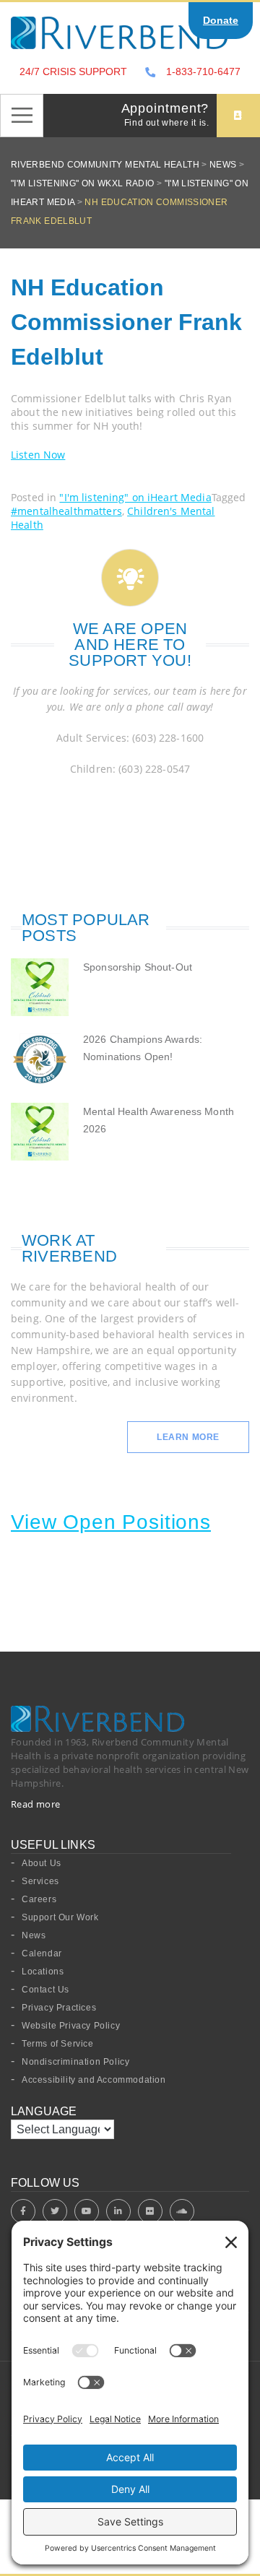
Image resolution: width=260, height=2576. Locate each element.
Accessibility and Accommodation (94, 2080)
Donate (221, 20)
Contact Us (45, 1990)
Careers (39, 1899)
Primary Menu (22, 116)
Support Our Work (60, 1917)
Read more (36, 1804)
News (34, 1935)
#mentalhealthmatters (66, 511)
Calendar (42, 1953)
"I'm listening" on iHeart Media (135, 497)
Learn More (188, 1437)
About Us (42, 1863)
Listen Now (38, 455)
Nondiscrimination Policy (75, 2062)
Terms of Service (58, 2044)
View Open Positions (111, 1522)
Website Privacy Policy (71, 2026)
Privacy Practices (59, 2008)
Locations (43, 1972)
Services (40, 1881)
